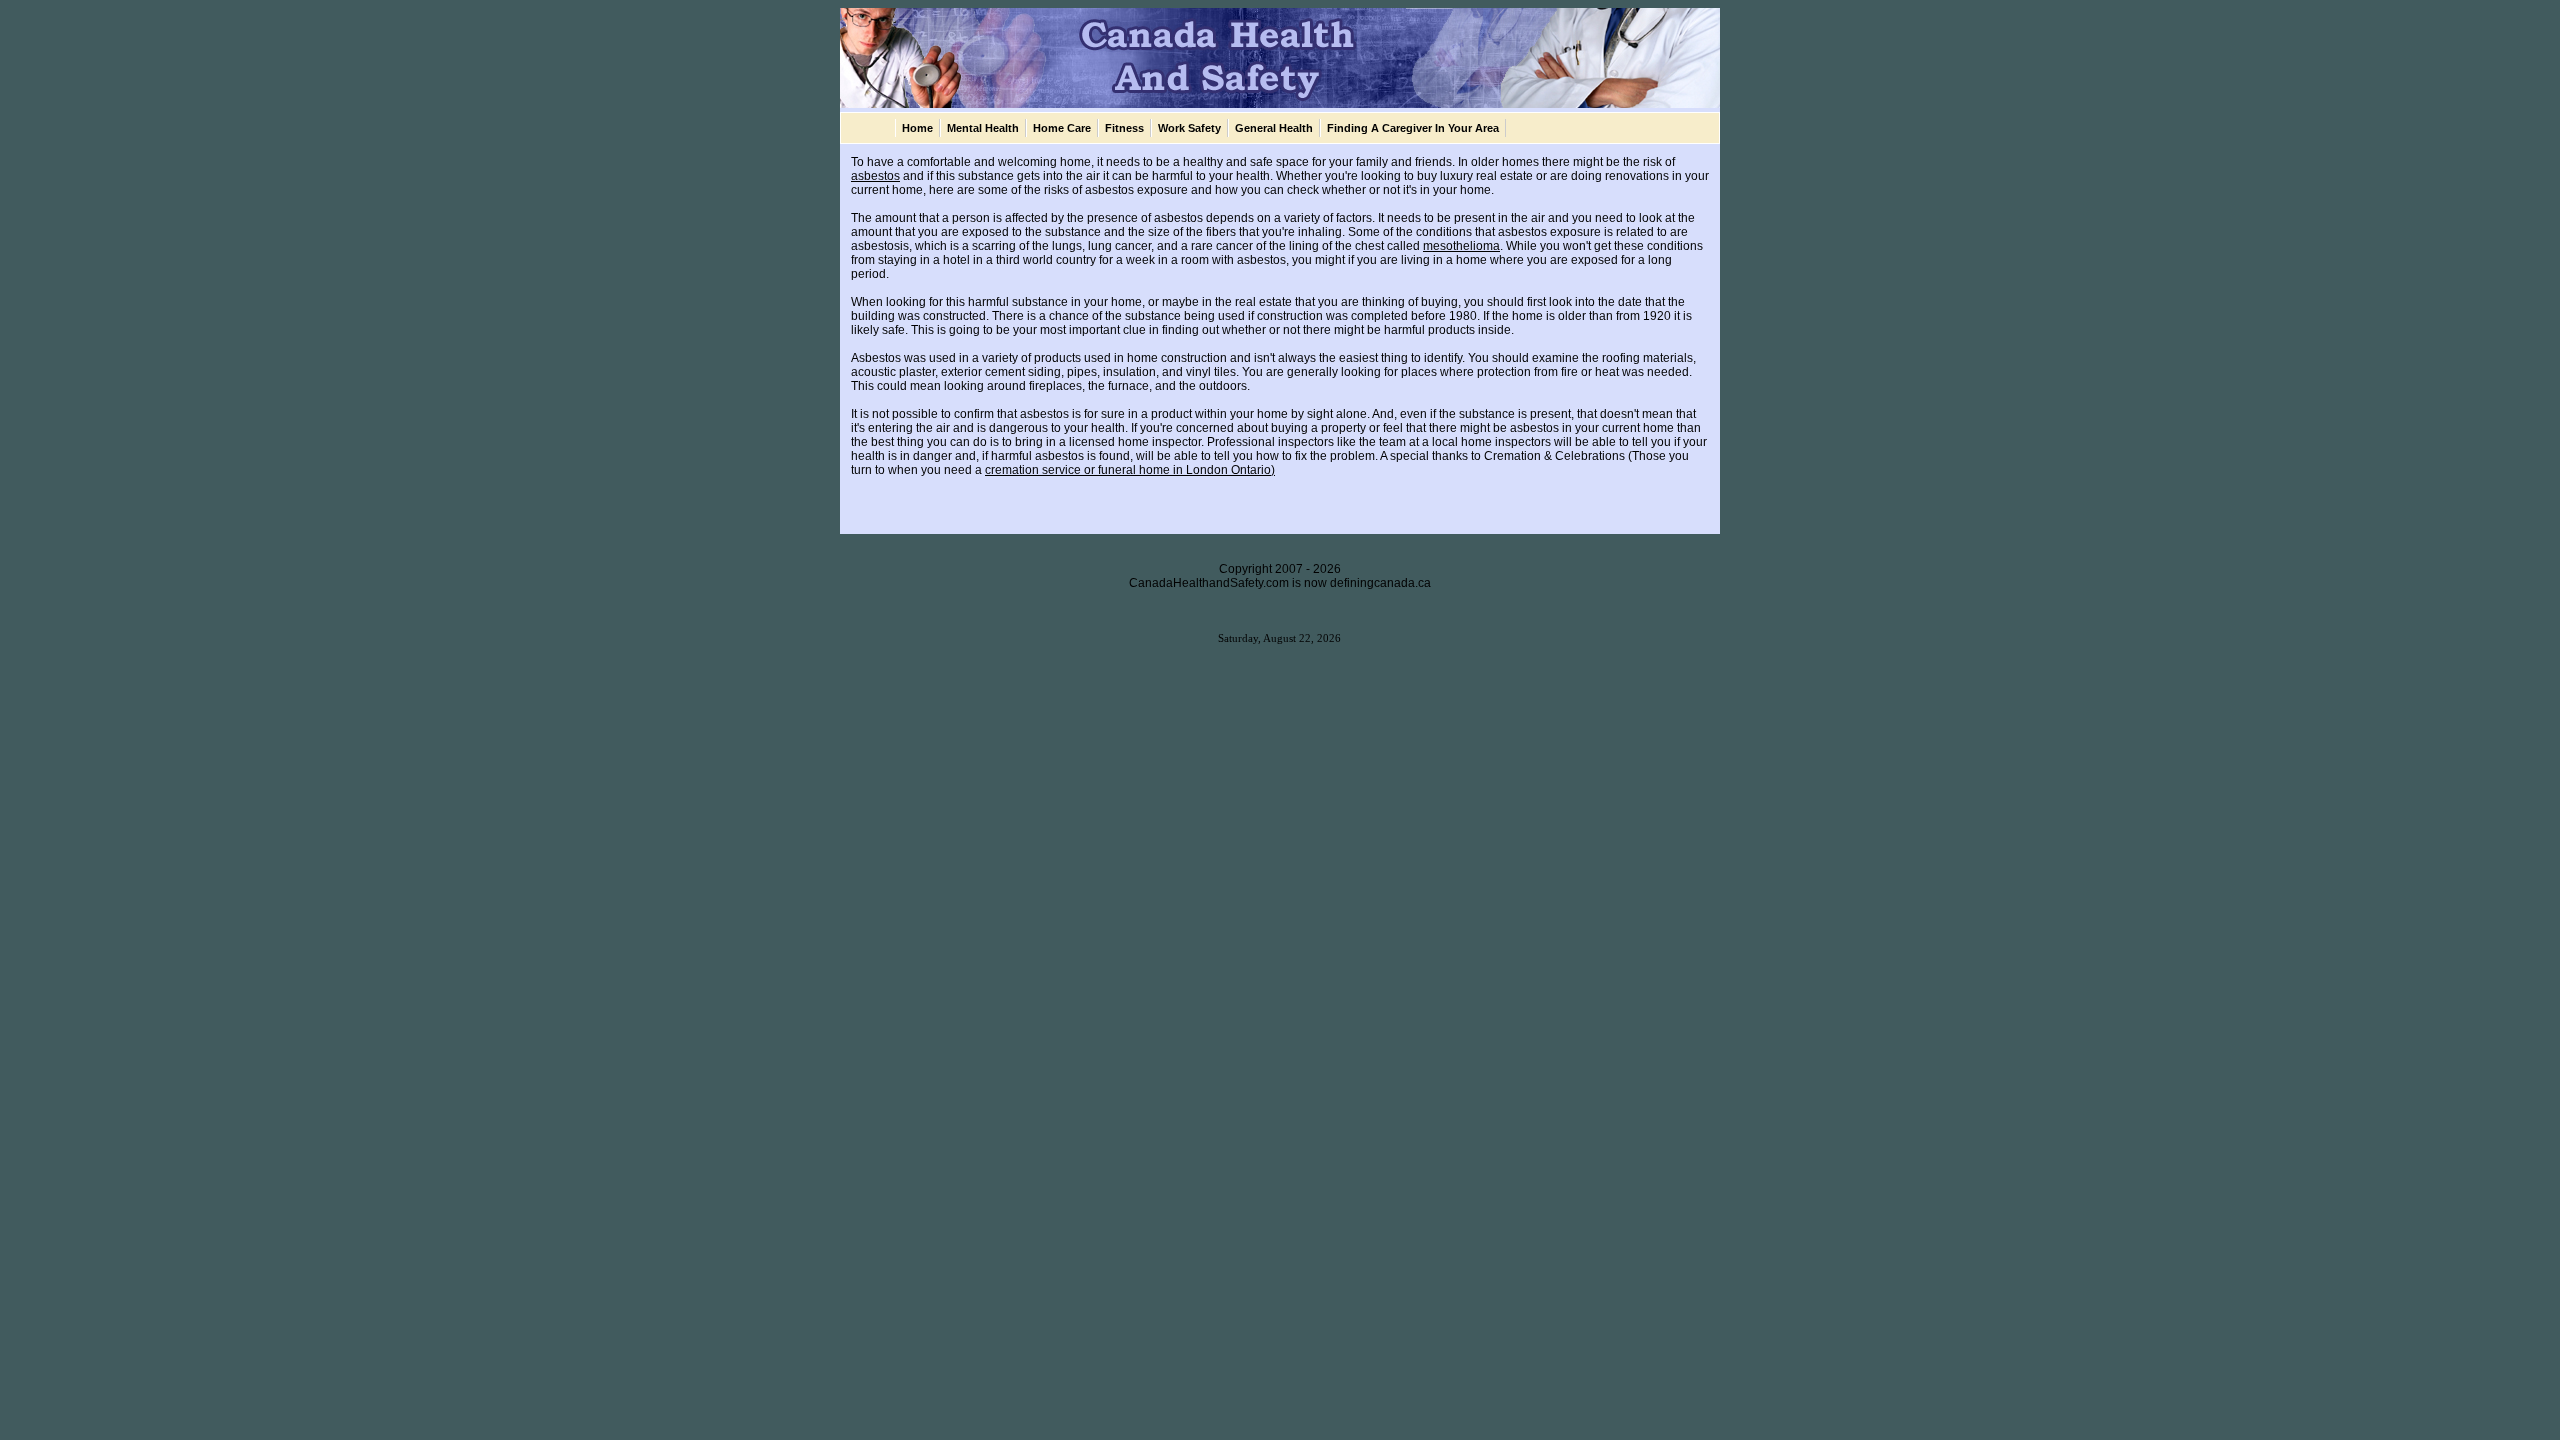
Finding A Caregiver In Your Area (1413, 128)
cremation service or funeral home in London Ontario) (1130, 470)
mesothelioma (1461, 246)
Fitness (1124, 128)
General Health (1274, 128)
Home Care (1062, 128)
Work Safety (1189, 128)
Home (917, 128)
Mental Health (983, 128)
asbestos (875, 176)
